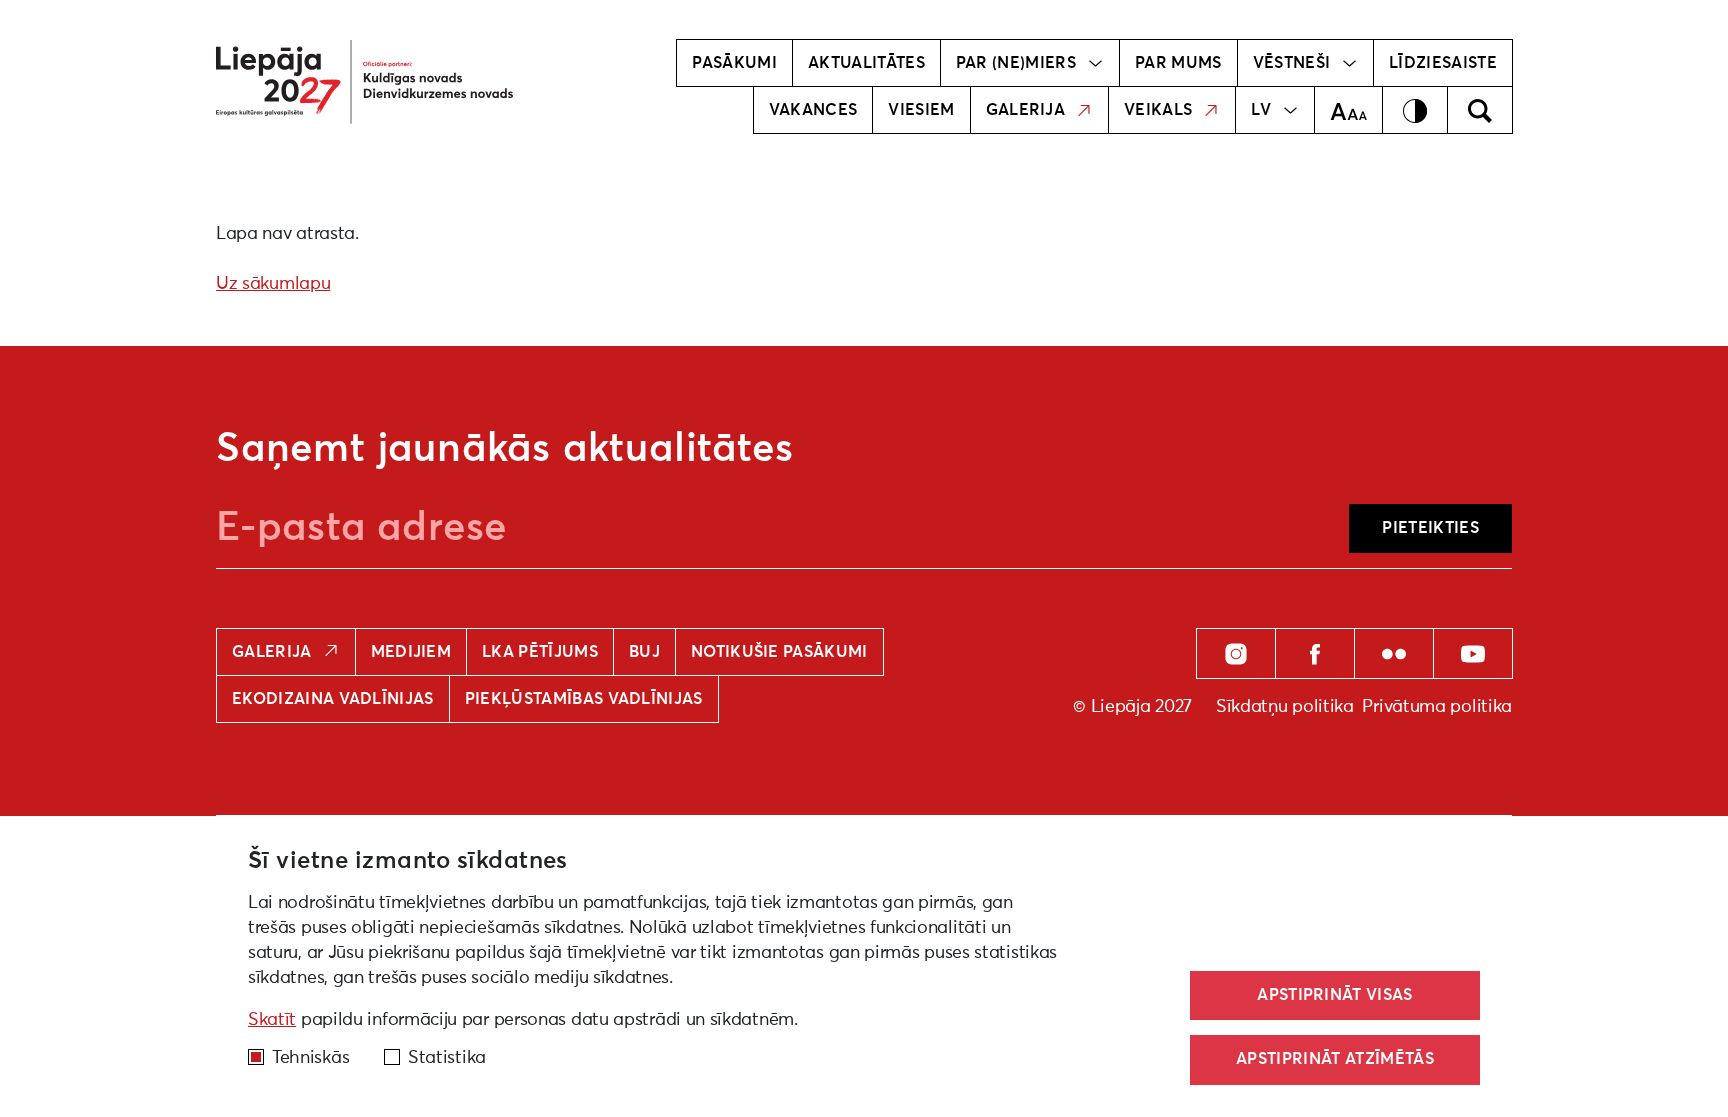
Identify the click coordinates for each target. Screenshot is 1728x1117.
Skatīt (272, 1020)
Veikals (1158, 110)
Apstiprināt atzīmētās (1335, 1059)
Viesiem (921, 110)
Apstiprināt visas (1334, 995)
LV (1261, 110)
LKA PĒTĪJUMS (540, 652)
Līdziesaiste (1443, 63)
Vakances (813, 110)
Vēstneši (1292, 63)
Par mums (1178, 63)
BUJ (644, 652)
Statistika (447, 1058)
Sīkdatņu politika (1285, 707)
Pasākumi (734, 63)
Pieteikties (1430, 528)
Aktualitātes (866, 63)
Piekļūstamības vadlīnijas (584, 699)
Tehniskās (310, 1058)
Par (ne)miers (1016, 63)
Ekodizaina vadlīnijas (333, 699)
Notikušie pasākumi (779, 652)
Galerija (1026, 110)
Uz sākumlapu (273, 284)
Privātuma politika (1437, 707)
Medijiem (411, 652)
